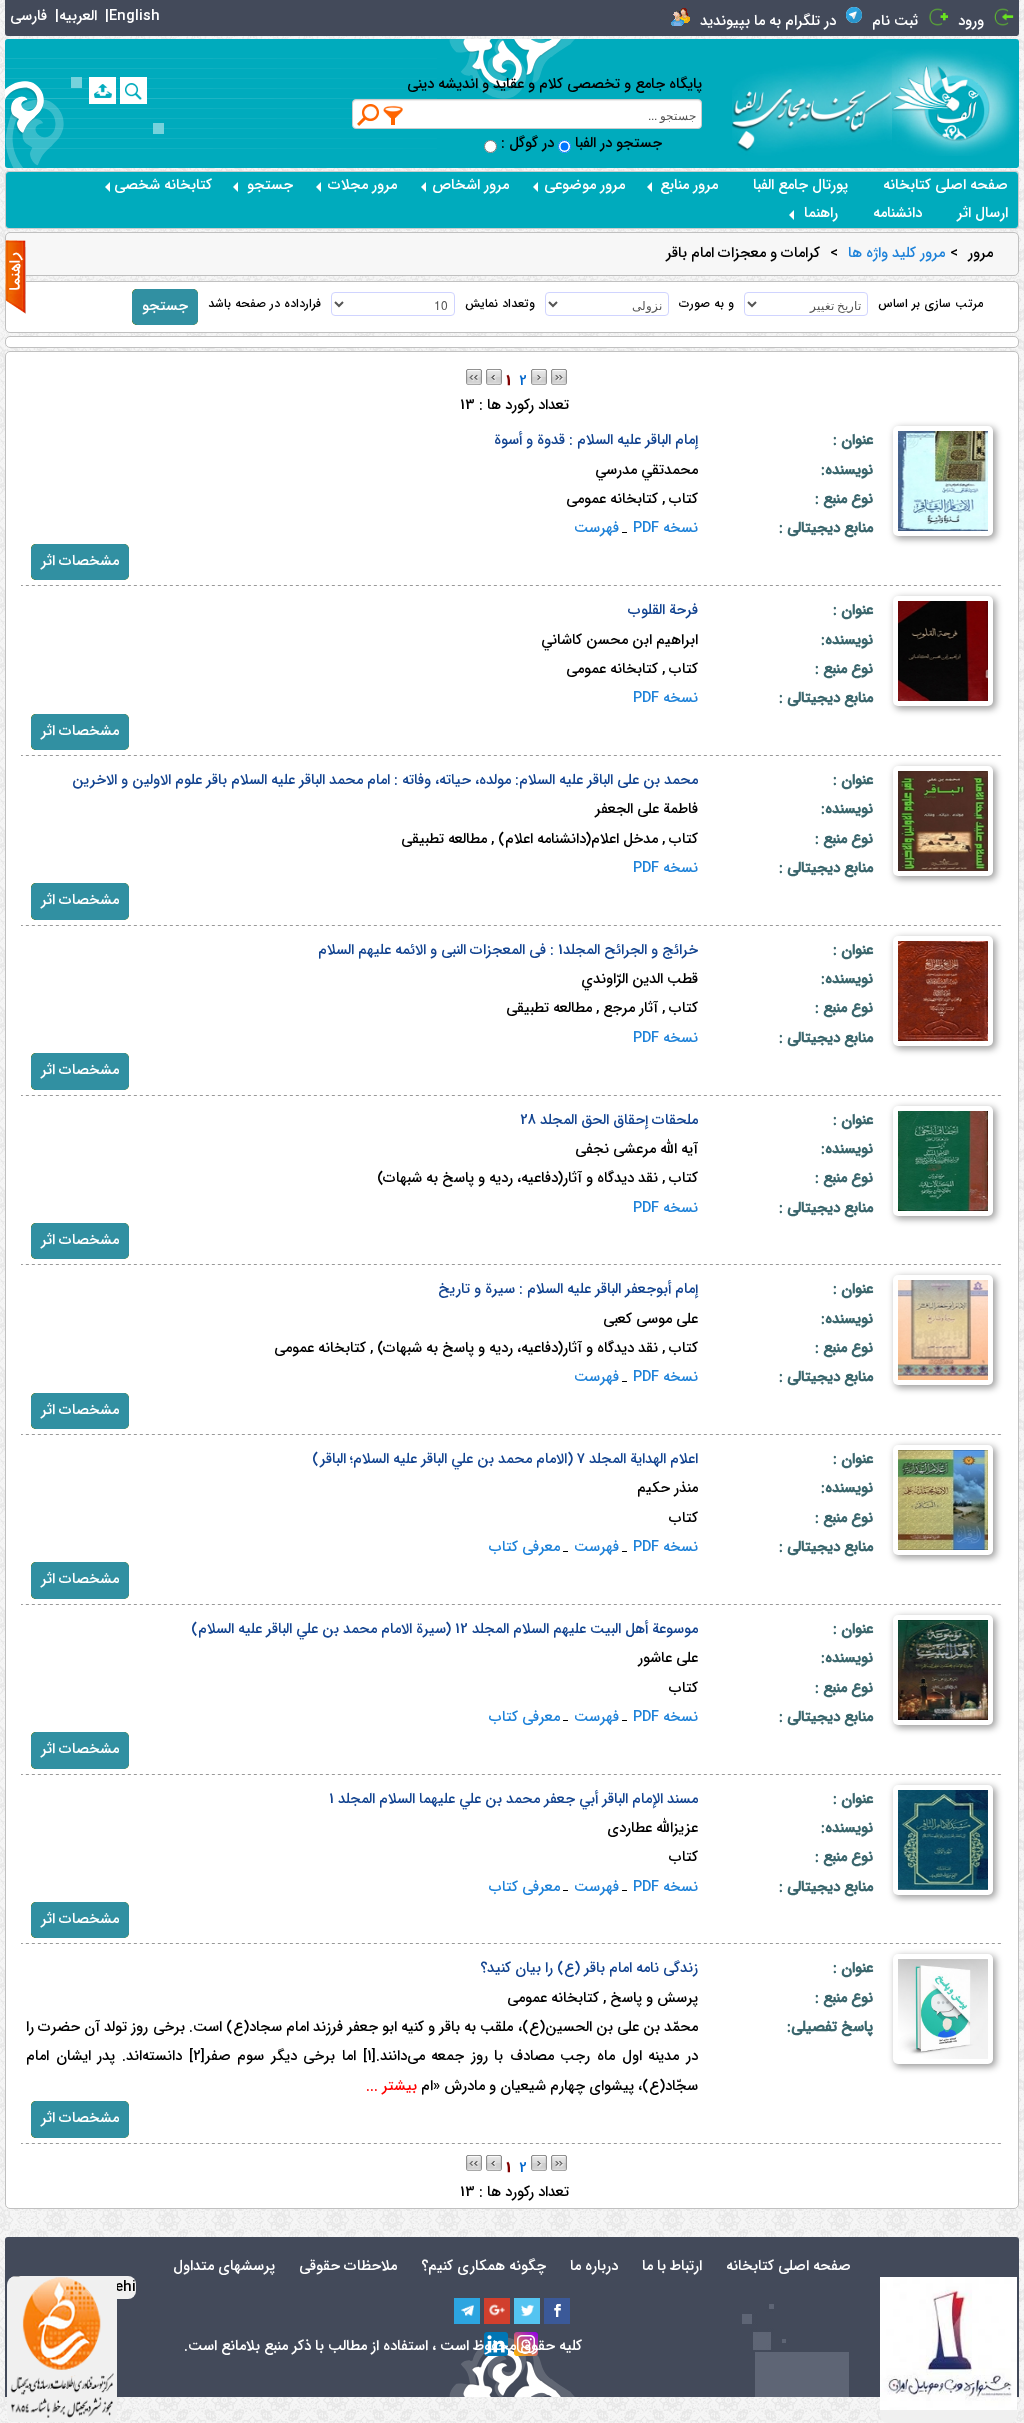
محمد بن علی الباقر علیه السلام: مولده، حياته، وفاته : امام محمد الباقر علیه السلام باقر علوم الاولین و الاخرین (385, 780)
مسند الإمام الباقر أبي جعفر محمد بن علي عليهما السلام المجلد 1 (513, 1799)
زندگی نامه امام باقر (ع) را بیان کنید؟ (589, 1968)
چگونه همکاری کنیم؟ (483, 2266)
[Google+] (497, 2311)
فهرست (596, 528)
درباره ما (594, 2266)
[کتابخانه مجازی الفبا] (955, 102)
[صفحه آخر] (559, 376)
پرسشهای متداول (224, 2266)
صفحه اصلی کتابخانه (945, 185)
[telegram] (467, 2311)
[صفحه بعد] (539, 376)
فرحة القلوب (663, 610)
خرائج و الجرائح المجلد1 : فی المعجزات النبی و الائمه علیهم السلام (508, 950)
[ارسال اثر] (102, 90)
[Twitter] (527, 2311)
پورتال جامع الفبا (800, 185)
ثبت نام (895, 21)
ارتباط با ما (672, 2266)
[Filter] (394, 115)
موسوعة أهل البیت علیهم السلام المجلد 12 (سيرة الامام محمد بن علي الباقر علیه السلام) (444, 1629)
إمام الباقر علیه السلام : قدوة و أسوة (596, 440)
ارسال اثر (982, 213)
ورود (971, 21)
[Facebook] (557, 2311)
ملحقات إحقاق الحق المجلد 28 (609, 1120)
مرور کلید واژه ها (896, 254)
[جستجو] (133, 90)
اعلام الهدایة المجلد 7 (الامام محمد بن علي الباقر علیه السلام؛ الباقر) (505, 1459)
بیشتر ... (391, 2086)
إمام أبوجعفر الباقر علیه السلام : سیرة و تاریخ (568, 1289)
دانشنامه (897, 213)
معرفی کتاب (524, 1547)
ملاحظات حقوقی (348, 2266)
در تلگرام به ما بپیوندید (768, 21)
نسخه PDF (665, 528)
